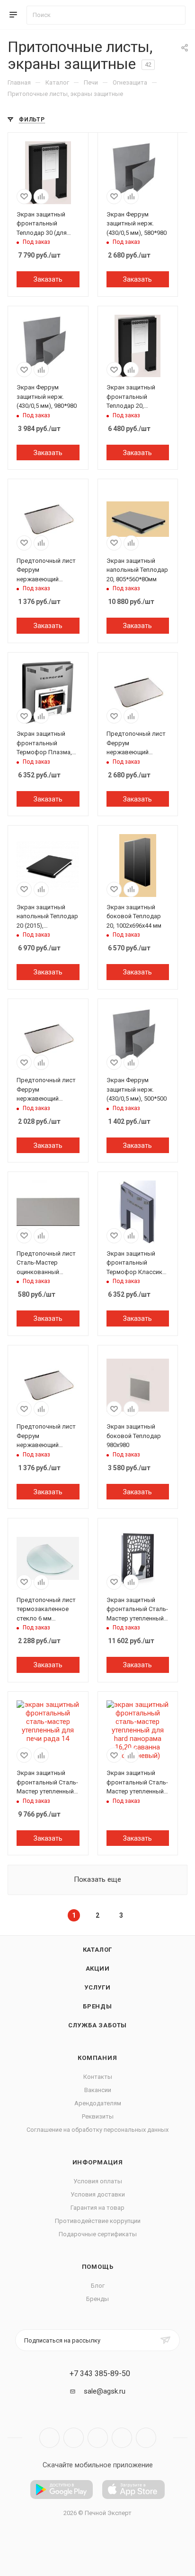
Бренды (97, 2006)
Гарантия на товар (97, 2208)
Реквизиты (98, 2116)
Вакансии (98, 2090)
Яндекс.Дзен (146, 2438)
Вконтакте (49, 2438)
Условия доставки (98, 2194)
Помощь (98, 2267)
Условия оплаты (98, 2181)
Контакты (98, 2077)
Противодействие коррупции (98, 2221)
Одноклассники (122, 2438)
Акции (98, 1969)
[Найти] (174, 15)
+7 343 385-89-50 (100, 2374)
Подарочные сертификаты (98, 2234)
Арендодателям (98, 2103)
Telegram (74, 2438)
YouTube (98, 2438)
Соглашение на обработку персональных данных (97, 2130)
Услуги (97, 1987)
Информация (98, 2162)
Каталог (98, 1950)
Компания (97, 2058)
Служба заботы (97, 2025)
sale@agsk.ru (105, 2391)
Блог (98, 2286)
